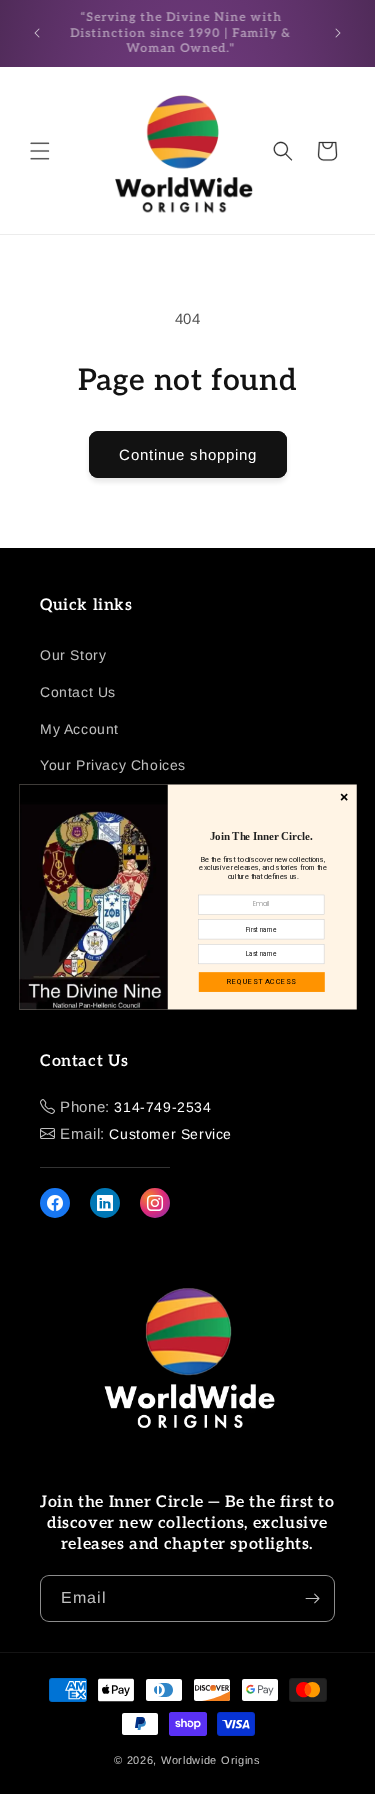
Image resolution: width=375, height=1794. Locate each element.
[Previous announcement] (37, 33)
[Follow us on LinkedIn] (105, 1203)
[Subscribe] (312, 1598)
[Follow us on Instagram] (155, 1203)
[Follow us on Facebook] (55, 1203)
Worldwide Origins (211, 1760)
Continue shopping (188, 454)
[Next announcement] (338, 33)
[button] (40, 151)
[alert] (188, 897)
